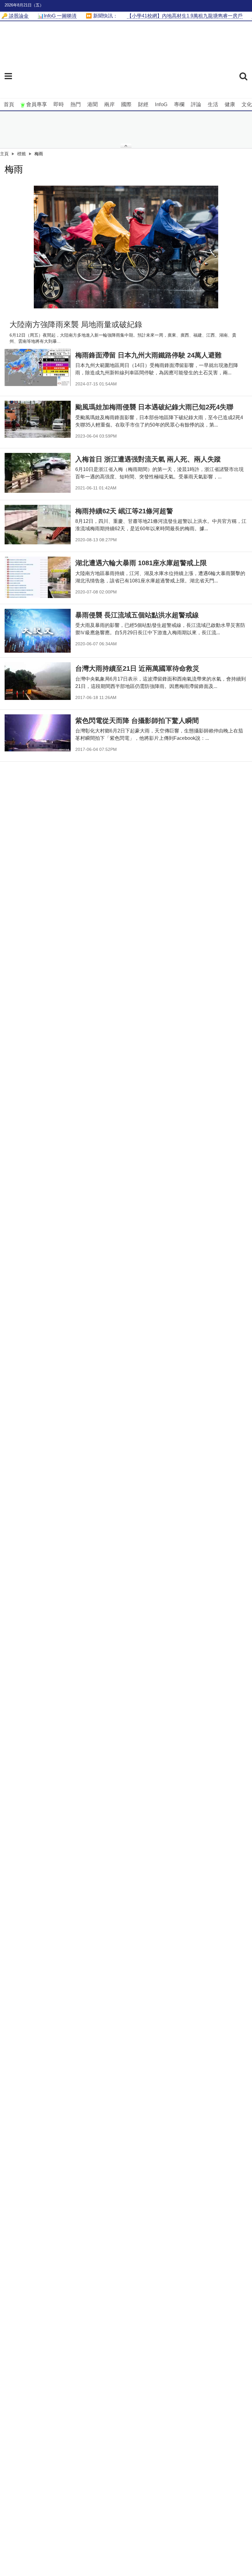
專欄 (179, 104)
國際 (126, 104)
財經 (143, 104)
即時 (59, 104)
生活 (213, 104)
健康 (230, 104)
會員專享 (37, 104)
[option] (126, 247)
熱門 (76, 104)
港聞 (93, 104)
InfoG (161, 104)
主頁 (4, 154)
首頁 (9, 104)
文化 (247, 104)
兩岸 (109, 104)
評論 (196, 104)
